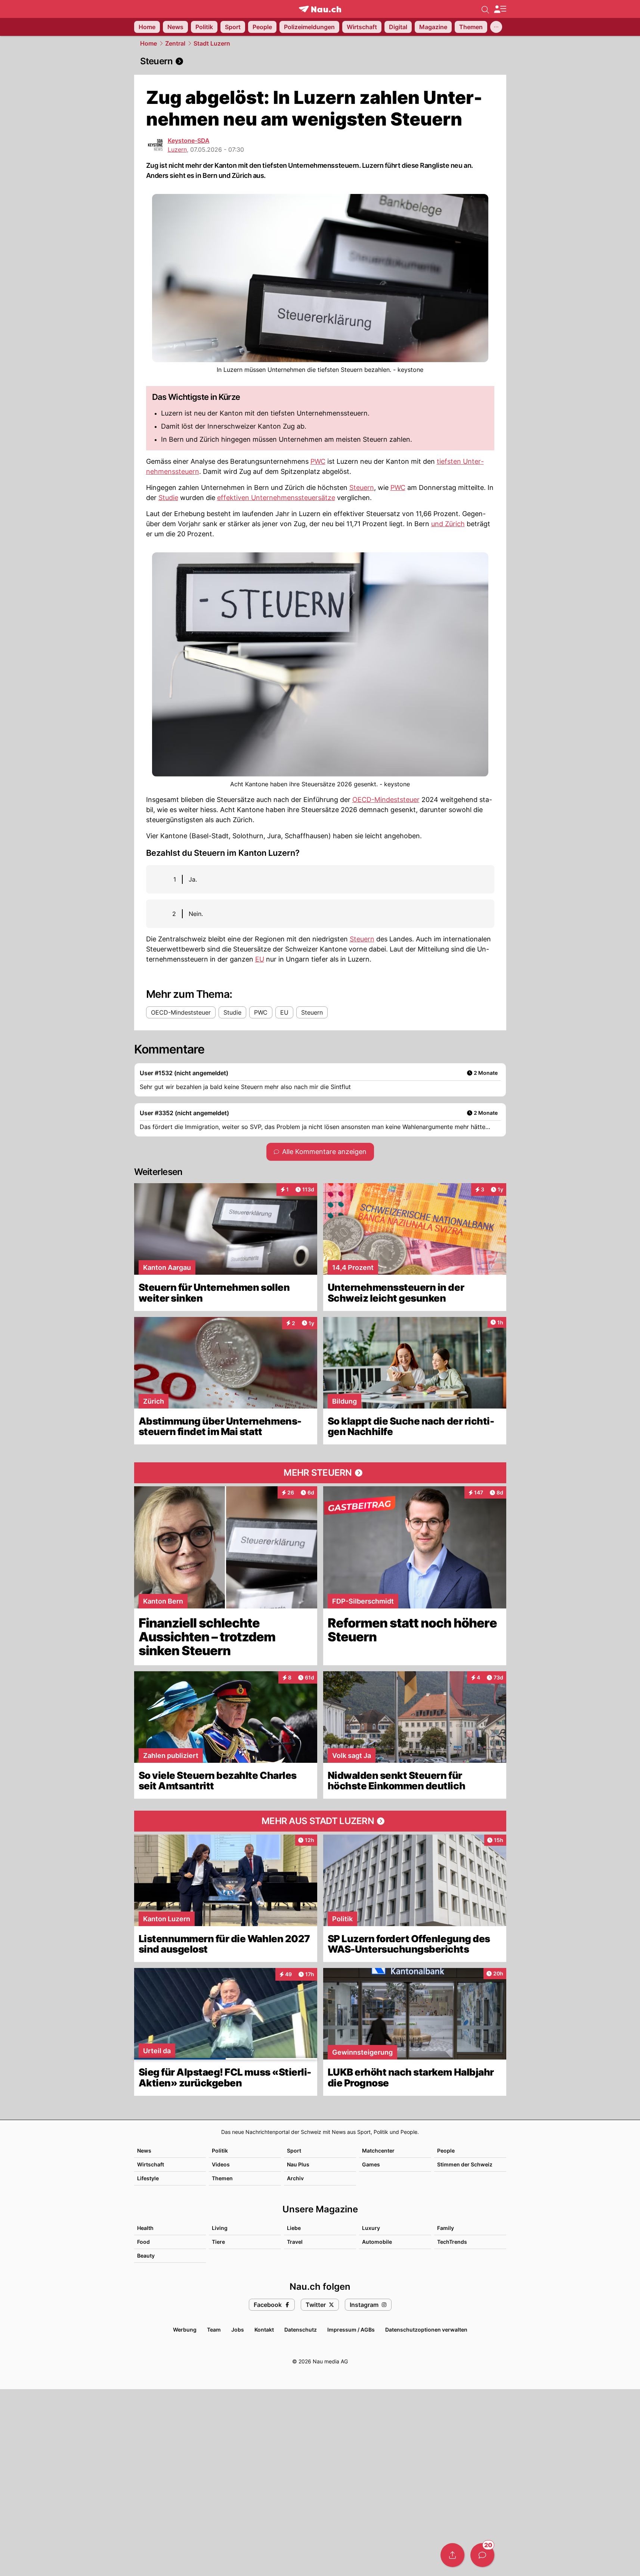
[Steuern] (320, 61)
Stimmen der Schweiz (465, 2164)
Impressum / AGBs (351, 2330)
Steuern (362, 488)
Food (143, 2242)
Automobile (377, 2242)
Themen (222, 2178)
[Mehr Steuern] (320, 1473)
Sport (294, 2151)
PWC (318, 461)
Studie (168, 498)
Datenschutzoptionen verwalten (426, 2330)
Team (214, 2330)
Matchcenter (378, 2151)
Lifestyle (148, 2178)
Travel (295, 2242)
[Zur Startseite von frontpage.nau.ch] (320, 9)
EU (260, 959)
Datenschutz (301, 2330)
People (446, 2151)
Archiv (295, 2178)
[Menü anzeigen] (500, 9)
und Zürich (448, 524)
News (144, 2151)
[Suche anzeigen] (485, 9)
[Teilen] (452, 2555)
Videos (221, 2164)
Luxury (371, 2228)
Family (446, 2228)
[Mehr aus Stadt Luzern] (320, 1821)
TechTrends (452, 2242)
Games (371, 2164)
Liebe (294, 2228)
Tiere (218, 2242)
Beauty (146, 2256)
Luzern (177, 149)
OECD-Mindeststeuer (386, 800)
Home (149, 43)
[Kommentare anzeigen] (482, 2555)
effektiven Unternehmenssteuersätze (276, 498)
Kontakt (264, 2330)
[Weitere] (496, 27)
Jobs (238, 2330)
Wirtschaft (151, 2164)
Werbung (185, 2330)
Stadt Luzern (212, 43)
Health (145, 2228)
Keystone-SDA (189, 141)
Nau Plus (298, 2164)
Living (220, 2228)
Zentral (175, 43)
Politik (220, 2151)
